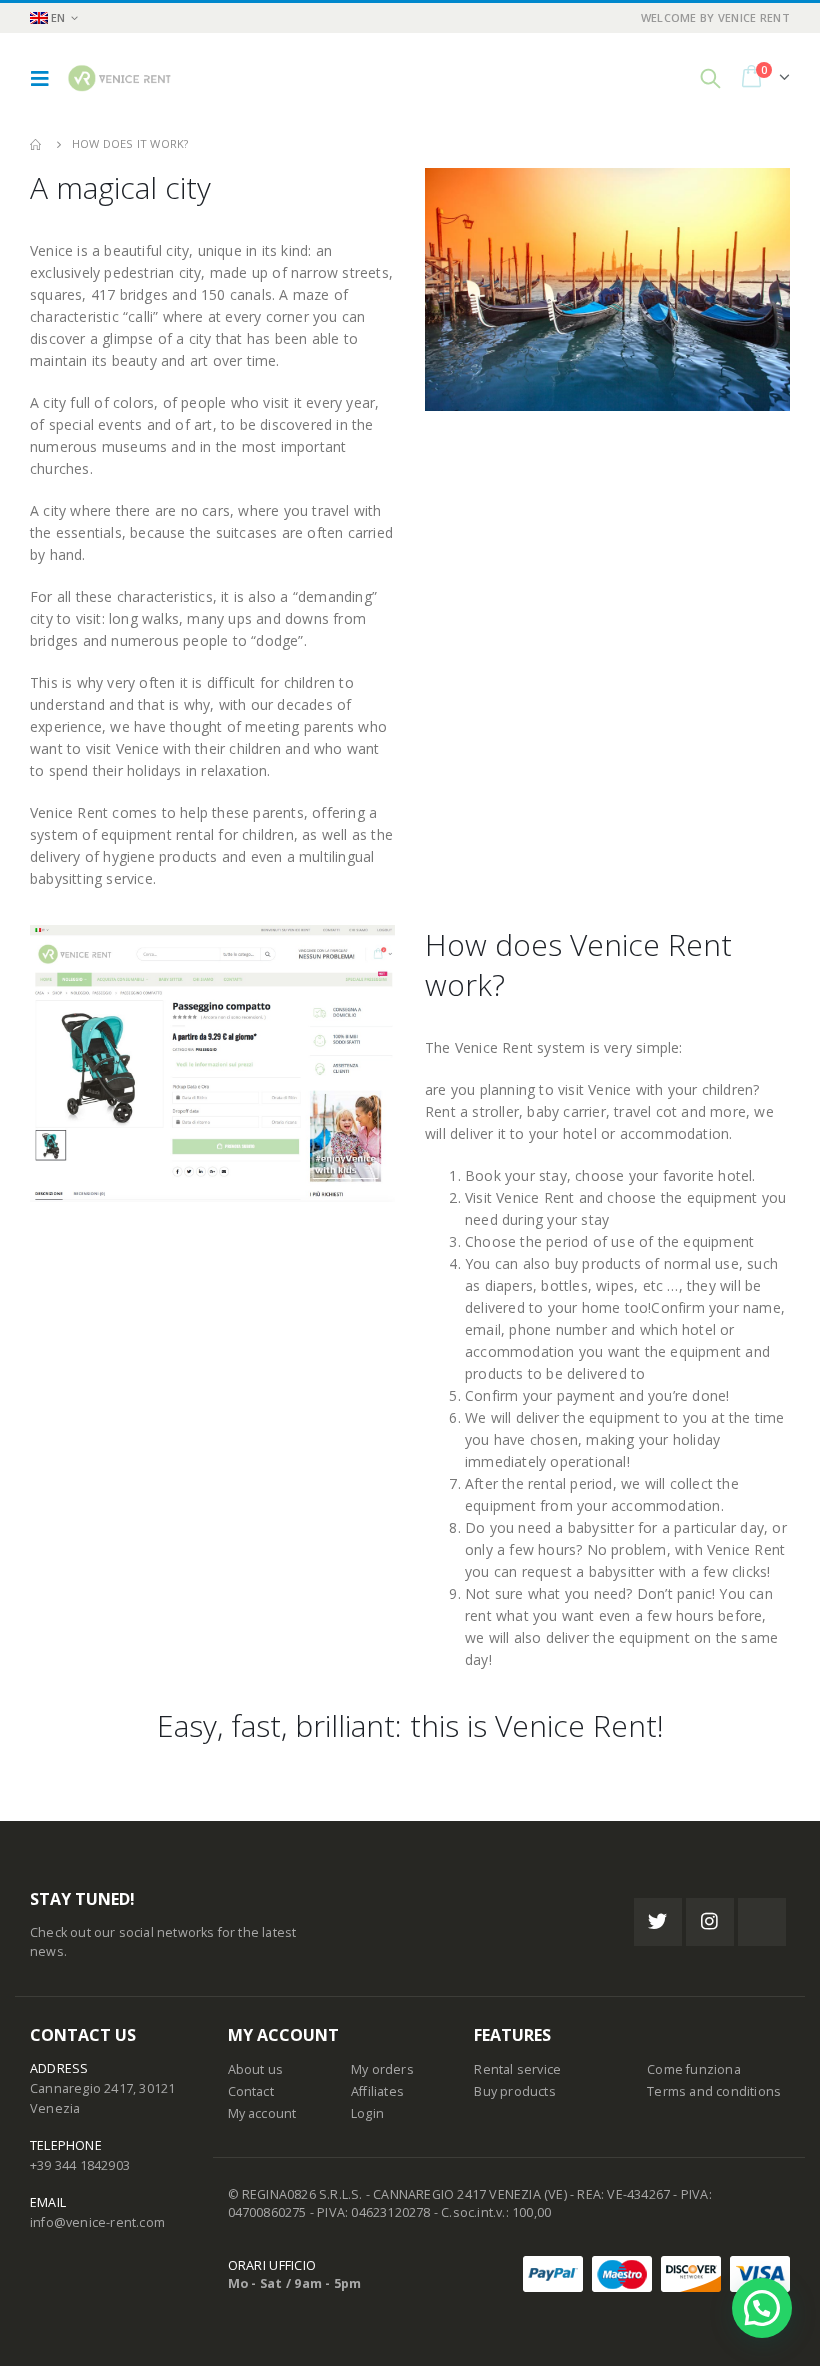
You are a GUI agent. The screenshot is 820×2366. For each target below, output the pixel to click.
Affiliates (377, 2091)
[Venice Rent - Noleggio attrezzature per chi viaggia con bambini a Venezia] (119, 78)
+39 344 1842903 (80, 2165)
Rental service (517, 2069)
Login (367, 2113)
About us (256, 2069)
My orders (382, 2069)
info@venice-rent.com (97, 2222)
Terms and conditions (714, 2091)
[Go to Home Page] (37, 144)
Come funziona (694, 2069)
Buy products (514, 2091)
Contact (251, 2091)
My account (262, 2113)
